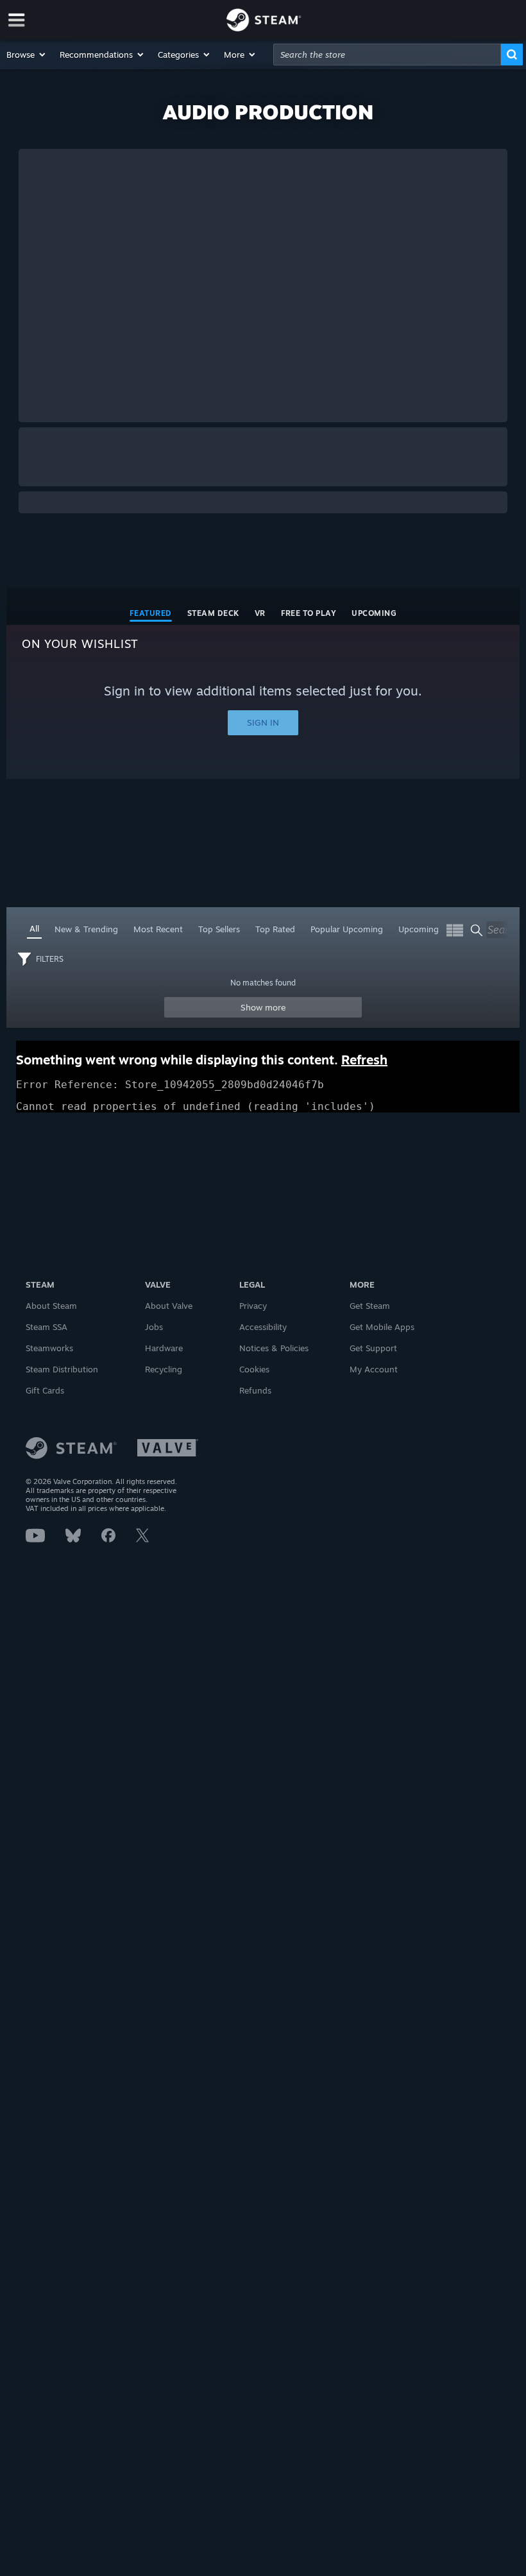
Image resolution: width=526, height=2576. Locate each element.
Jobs (154, 1327)
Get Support (373, 1348)
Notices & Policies (274, 1348)
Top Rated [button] (275, 929)
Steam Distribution (62, 1369)
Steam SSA (47, 1327)
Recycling (164, 1369)
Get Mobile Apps (382, 1327)
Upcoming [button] (419, 929)
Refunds (255, 1390)
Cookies (254, 1369)
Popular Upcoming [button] (347, 929)
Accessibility (263, 1327)
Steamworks (49, 1348)
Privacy (253, 1306)
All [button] (34, 928)
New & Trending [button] (86, 929)
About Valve (169, 1306)
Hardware (164, 1348)
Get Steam (370, 1306)
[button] (27, 55)
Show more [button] (263, 1007)
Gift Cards (45, 1390)
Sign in (263, 722)
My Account (374, 1369)
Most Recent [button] (158, 929)
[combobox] (387, 55)
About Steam (51, 1306)
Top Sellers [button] (219, 929)
